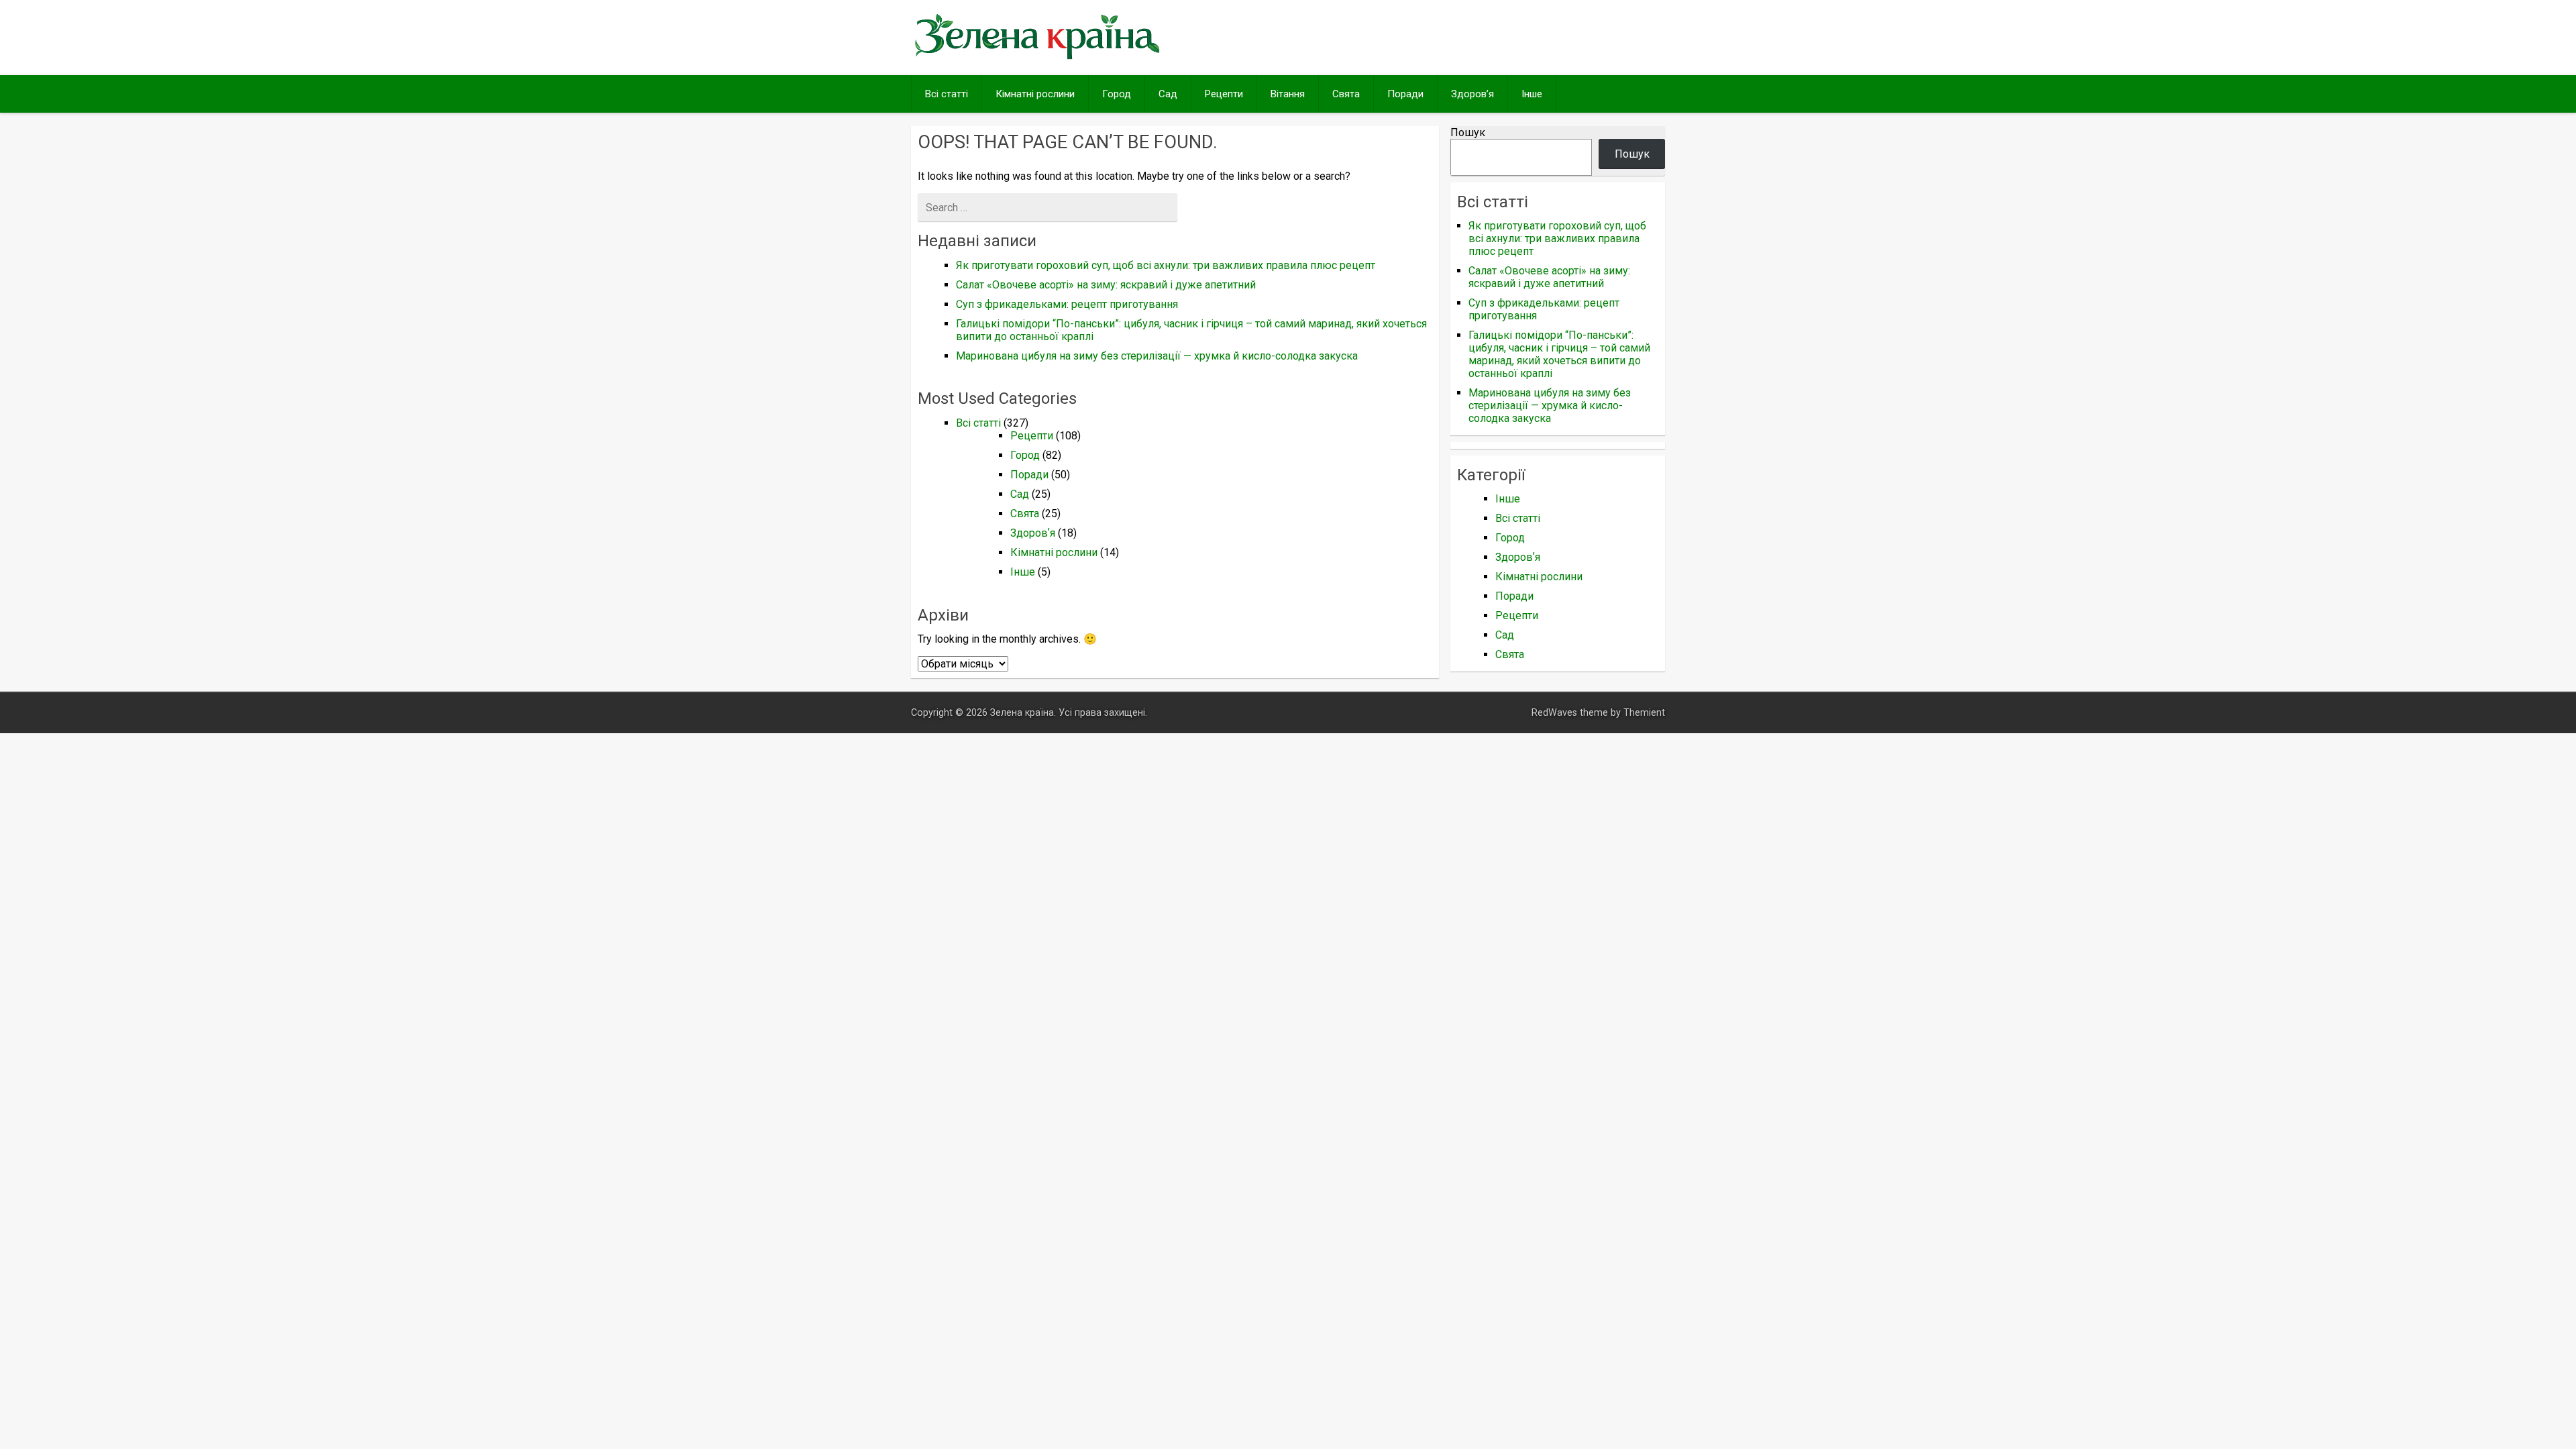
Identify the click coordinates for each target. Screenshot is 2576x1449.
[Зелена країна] (1037, 58)
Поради (1405, 94)
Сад (1168, 94)
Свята (1346, 94)
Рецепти (1224, 94)
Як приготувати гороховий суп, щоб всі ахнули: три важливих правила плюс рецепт (1166, 265)
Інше (1532, 94)
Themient (1644, 713)
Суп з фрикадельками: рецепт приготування (1067, 304)
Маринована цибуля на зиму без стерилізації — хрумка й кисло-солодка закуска (1157, 356)
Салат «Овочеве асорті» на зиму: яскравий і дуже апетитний (1106, 285)
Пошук (1468, 132)
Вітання (1288, 94)
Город (1117, 94)
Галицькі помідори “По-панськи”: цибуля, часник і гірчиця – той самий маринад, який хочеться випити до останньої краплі (1559, 354)
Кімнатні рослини (1035, 94)
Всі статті (947, 94)
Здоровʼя (1472, 94)
